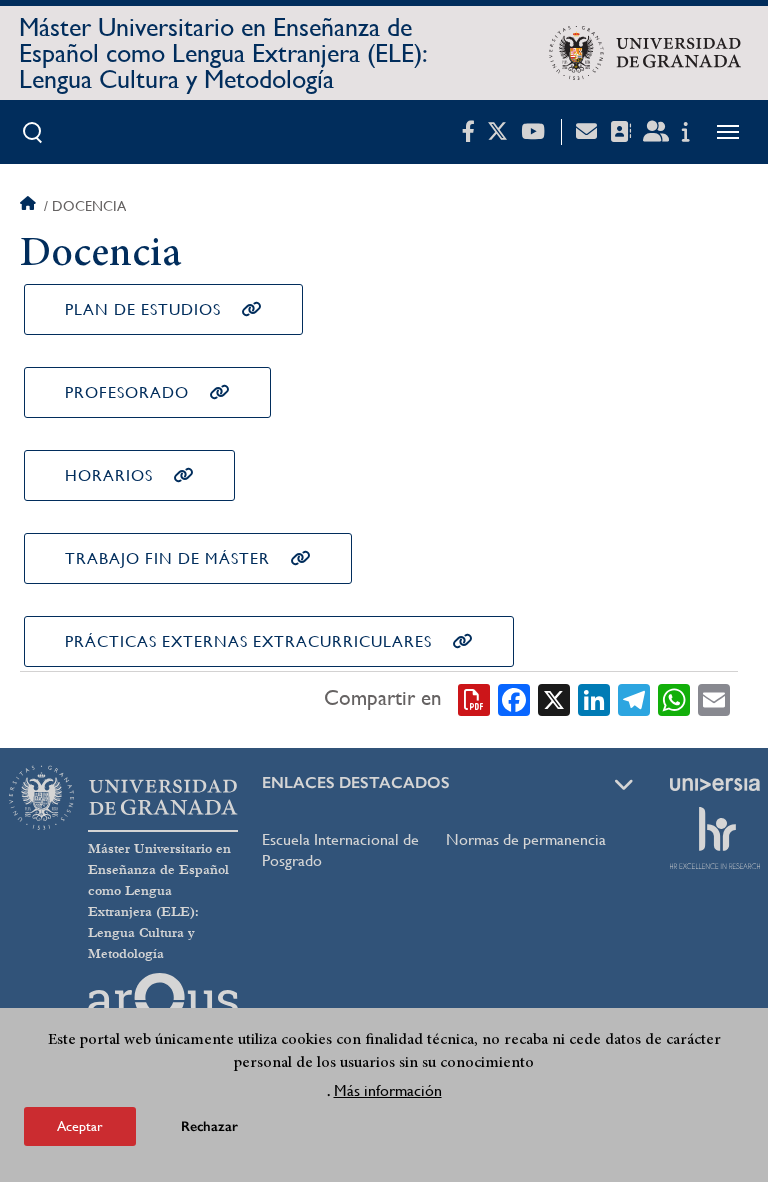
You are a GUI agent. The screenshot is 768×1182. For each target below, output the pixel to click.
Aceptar (80, 1126)
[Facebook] (514, 698)
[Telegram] (634, 698)
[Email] (714, 698)
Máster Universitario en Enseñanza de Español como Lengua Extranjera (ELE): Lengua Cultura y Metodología (223, 53)
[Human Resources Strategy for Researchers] (715, 838)
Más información (388, 1090)
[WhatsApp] (674, 698)
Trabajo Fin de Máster (167, 558)
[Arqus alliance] (163, 1005)
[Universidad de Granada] (645, 53)
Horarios (109, 475)
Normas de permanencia (526, 839)
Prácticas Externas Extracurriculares (248, 641)
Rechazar (209, 1126)
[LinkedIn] (594, 698)
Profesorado (127, 392)
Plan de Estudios (143, 309)
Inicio (30, 206)
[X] (554, 698)
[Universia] (715, 784)
